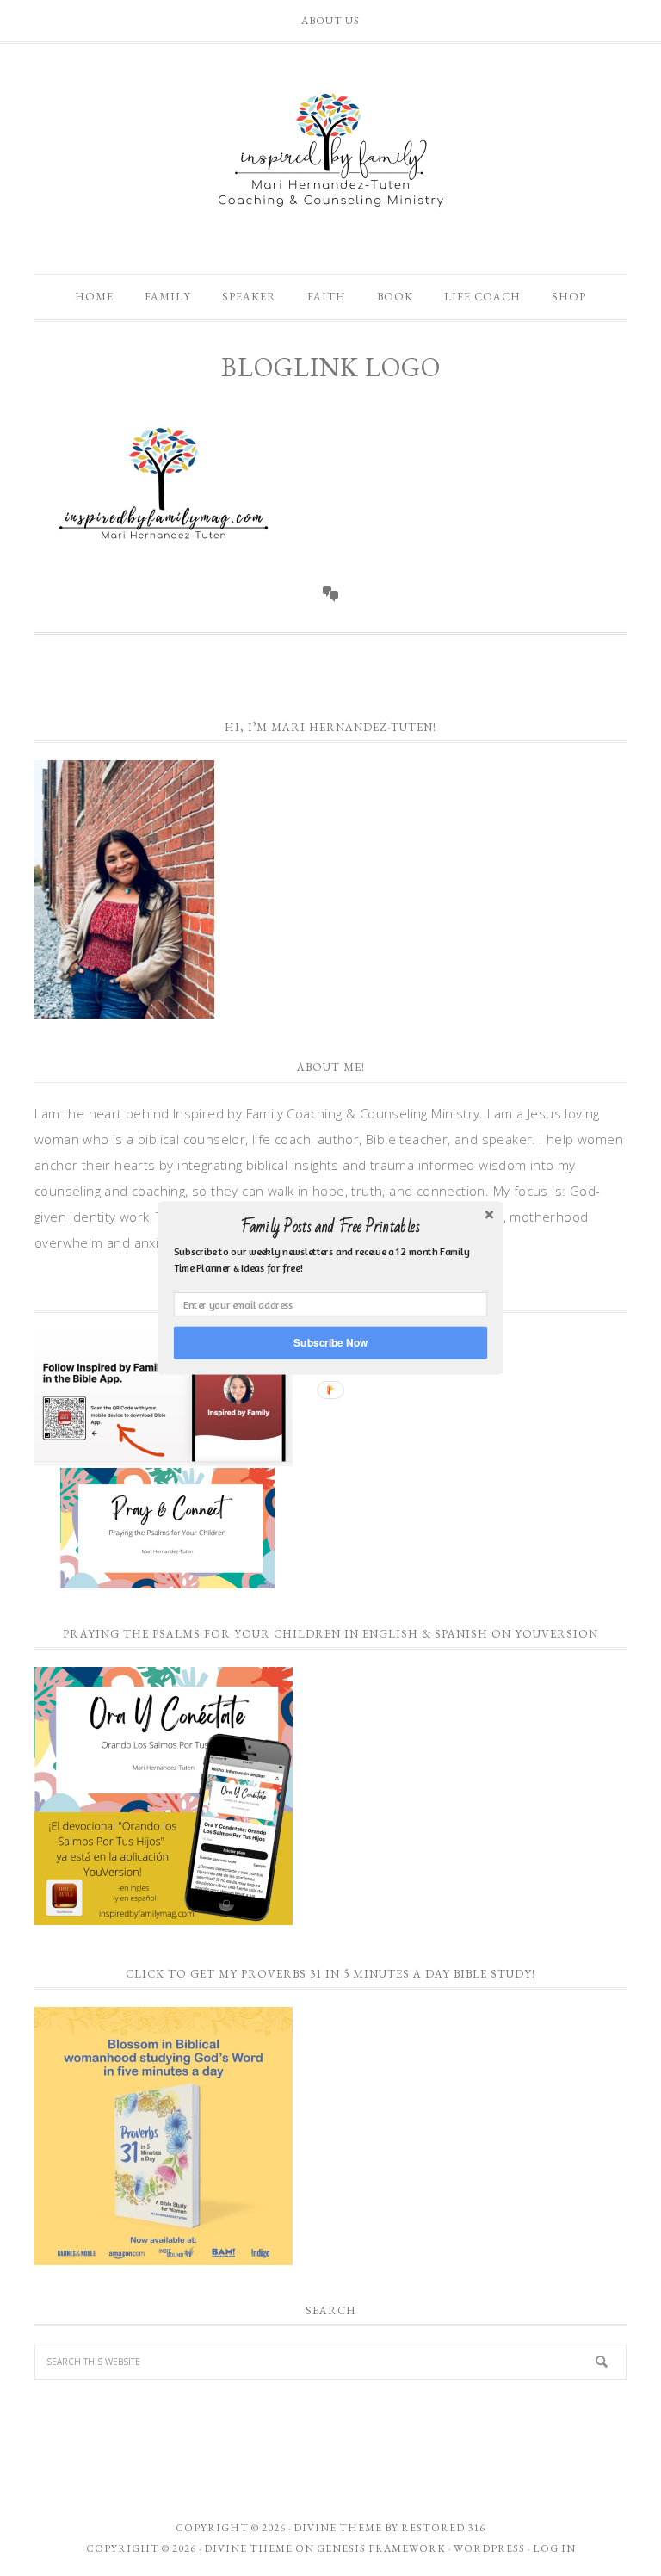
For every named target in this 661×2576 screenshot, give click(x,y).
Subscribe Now (330, 1343)
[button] (330, 1227)
